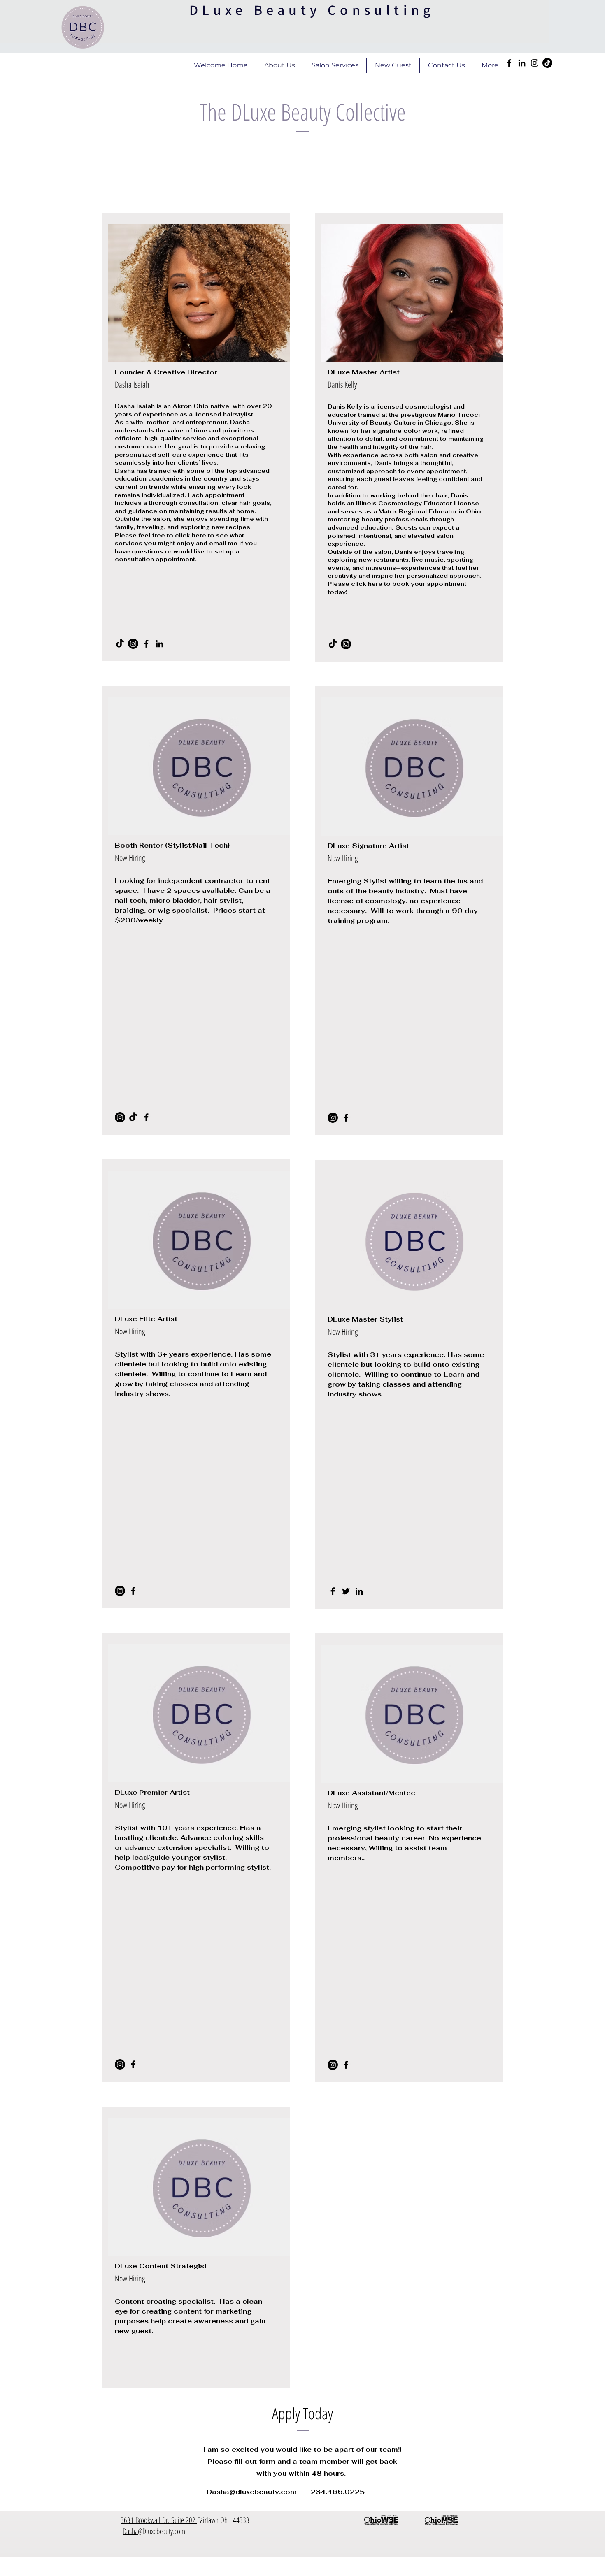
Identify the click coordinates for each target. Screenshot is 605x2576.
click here (191, 535)
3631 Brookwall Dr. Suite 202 (159, 2520)
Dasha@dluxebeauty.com (252, 2492)
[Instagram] (535, 63)
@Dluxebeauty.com (162, 2531)
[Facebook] (509, 63)
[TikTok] (547, 63)
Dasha (130, 2531)
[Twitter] (346, 1591)
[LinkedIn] (522, 63)
